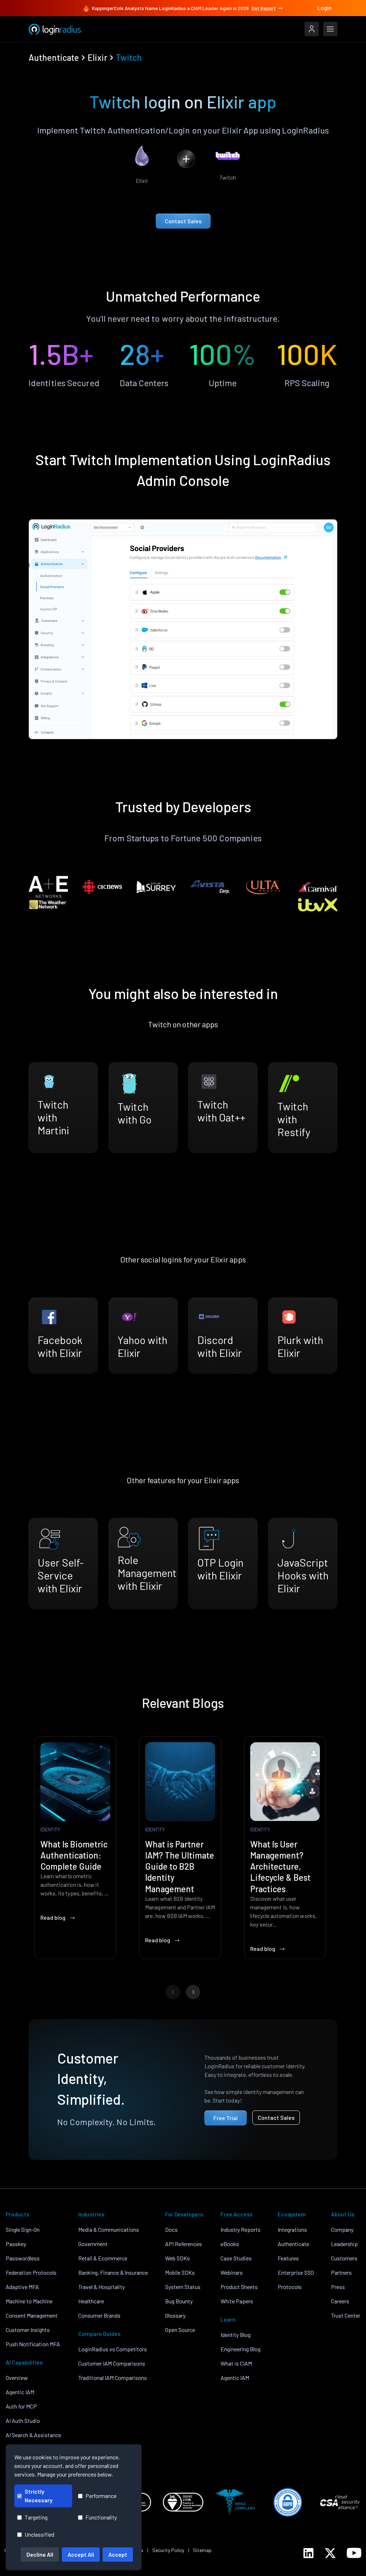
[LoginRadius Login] (312, 29)
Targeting (36, 2517)
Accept (118, 2554)
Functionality (101, 2517)
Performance (101, 2496)
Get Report (264, 8)
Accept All (81, 2554)
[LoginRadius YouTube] (354, 2553)
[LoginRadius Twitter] (330, 2553)
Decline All (40, 2554)
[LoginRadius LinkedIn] (308, 2553)
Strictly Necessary (39, 2496)
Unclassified (39, 2534)
